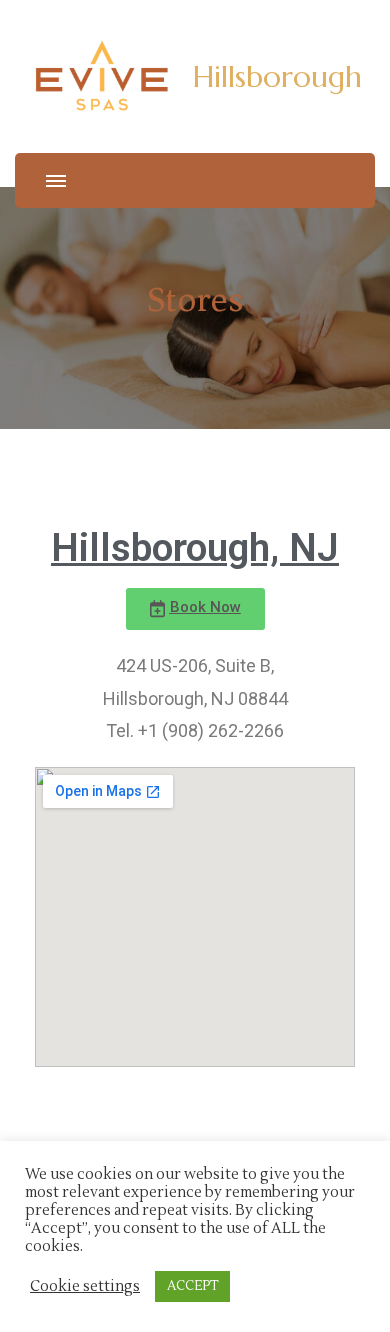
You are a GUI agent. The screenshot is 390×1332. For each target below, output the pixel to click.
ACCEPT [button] (192, 1286)
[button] (195, 609)
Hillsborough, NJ (195, 548)
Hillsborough (277, 76)
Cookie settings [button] (85, 1287)
